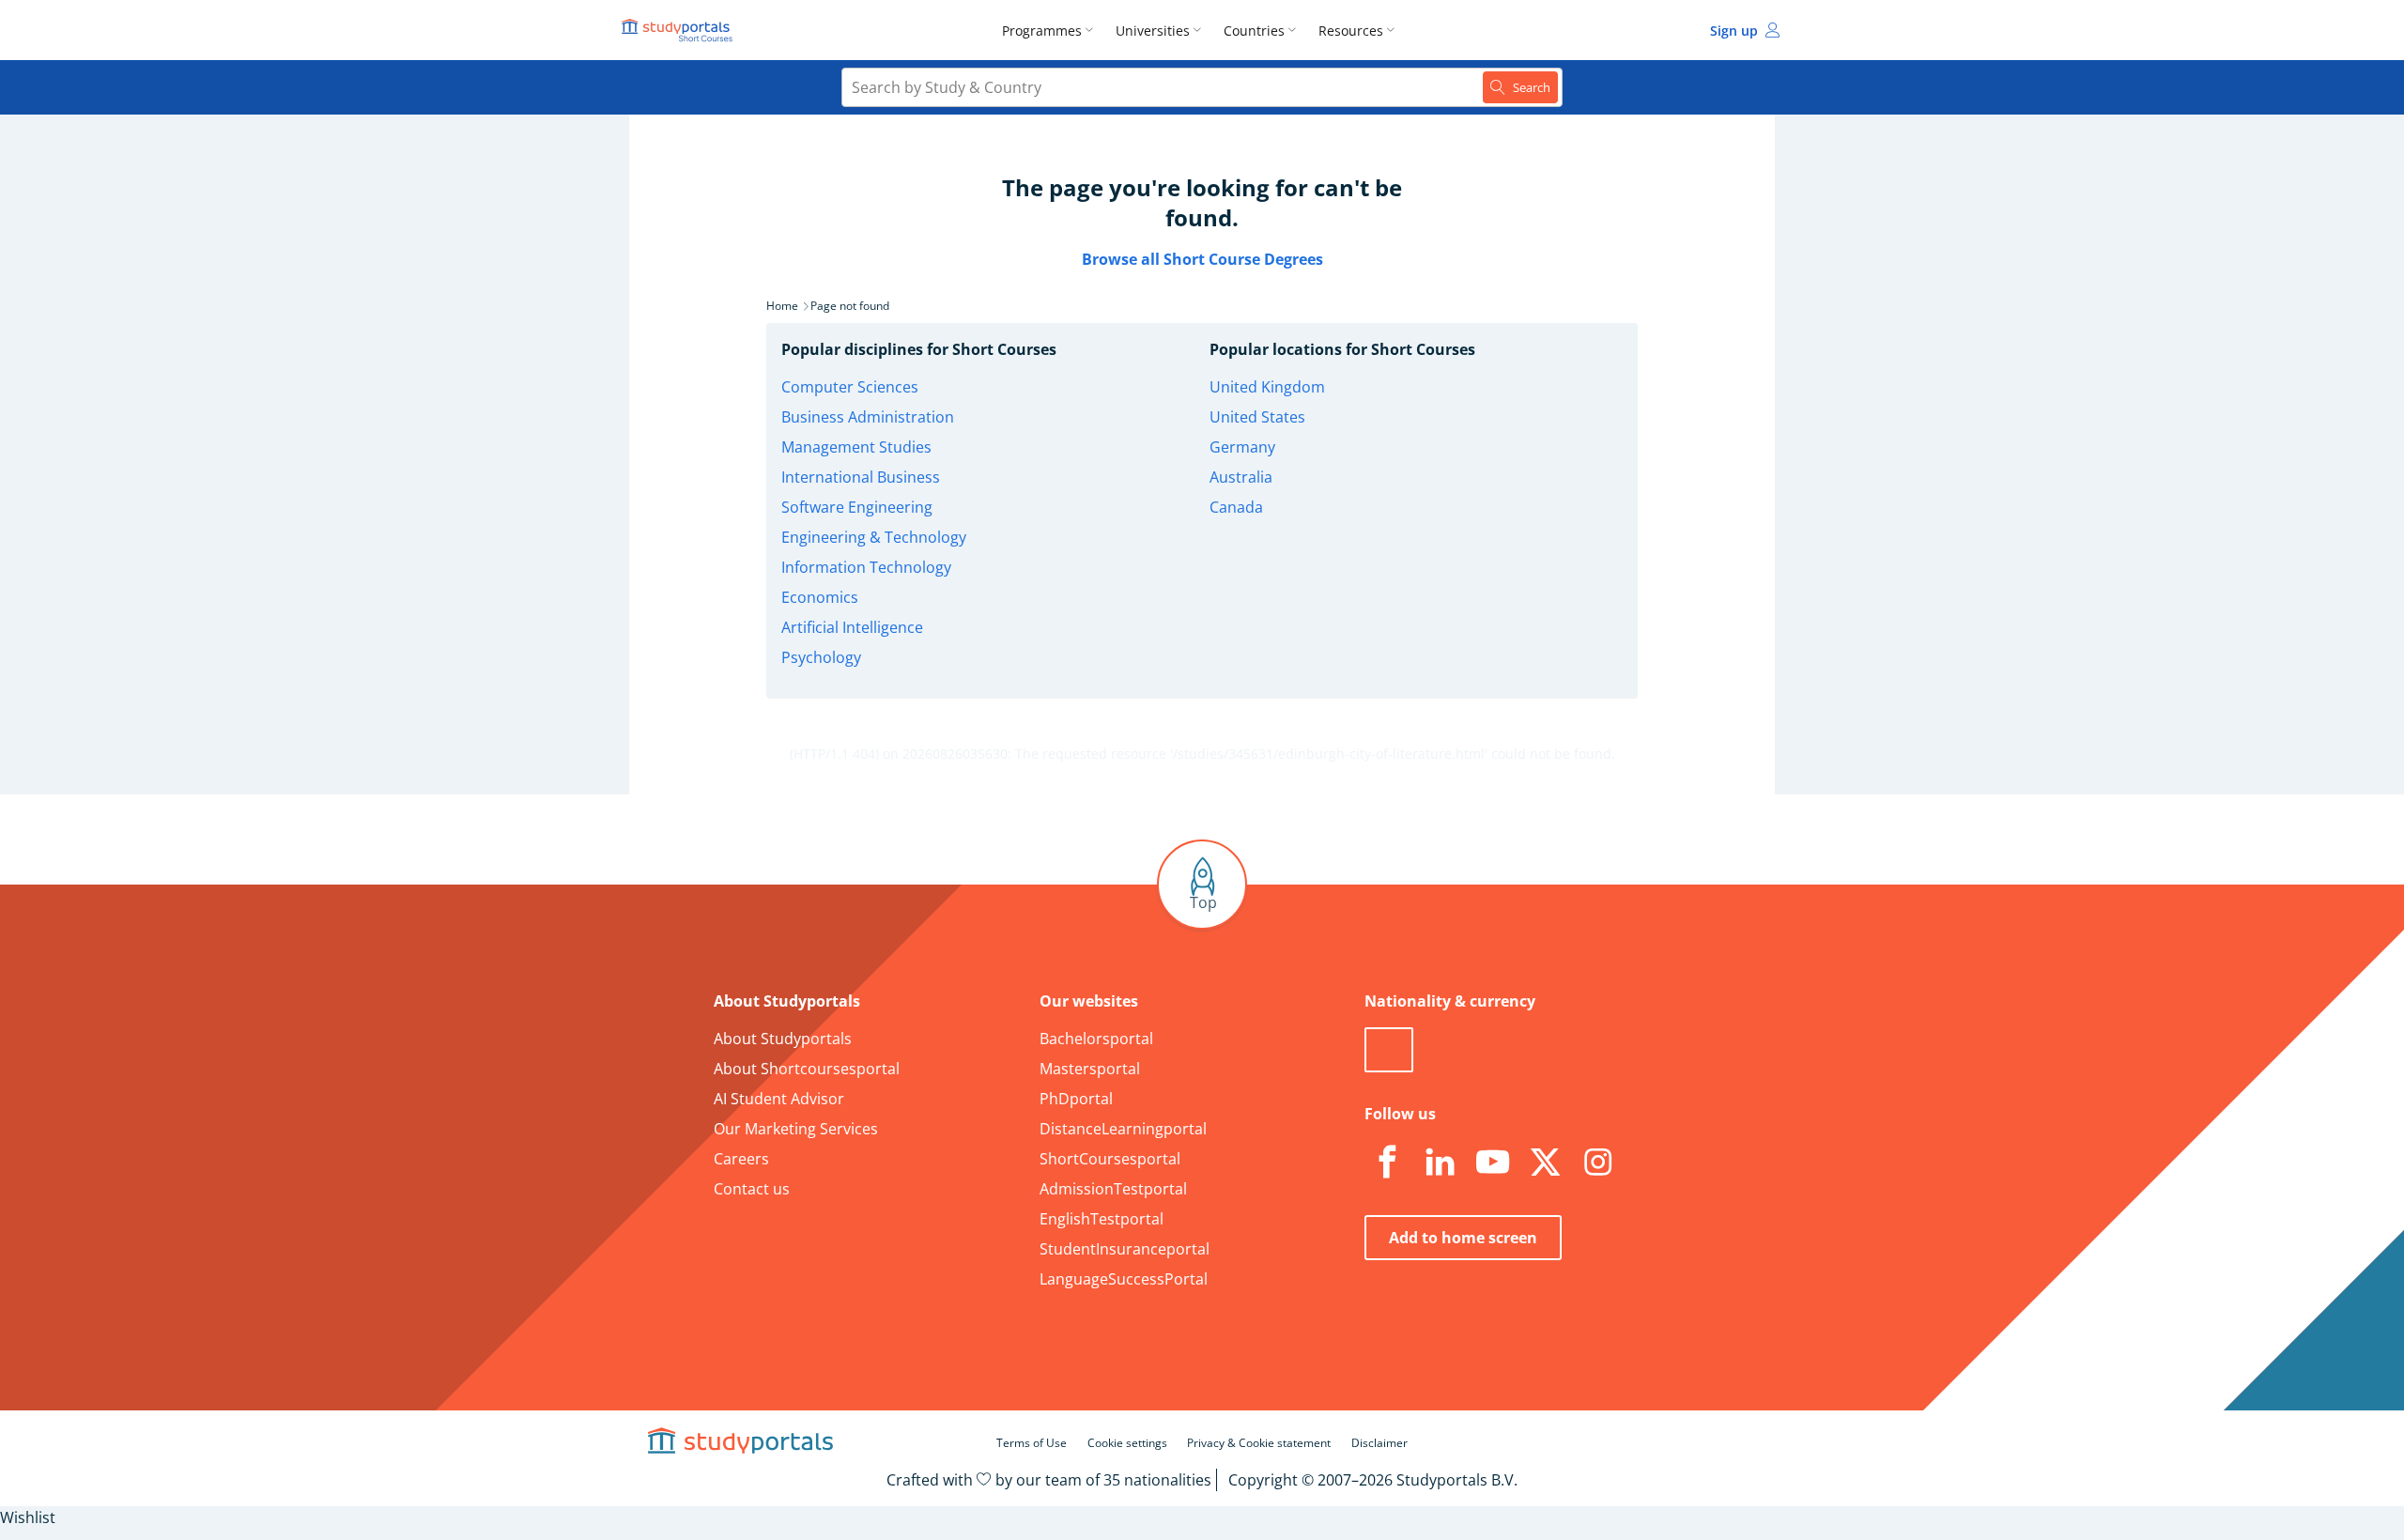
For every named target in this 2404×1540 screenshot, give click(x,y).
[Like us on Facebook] (1387, 1163)
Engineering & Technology (874, 537)
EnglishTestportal (1102, 1219)
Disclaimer (1379, 1443)
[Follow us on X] (1545, 1163)
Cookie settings (1127, 1443)
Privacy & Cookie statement (1259, 1443)
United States (1257, 417)
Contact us (752, 1189)
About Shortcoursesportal (807, 1069)
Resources (1351, 31)
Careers (741, 1159)
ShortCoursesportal (1110, 1159)
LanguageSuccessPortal (1124, 1279)
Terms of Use (1032, 1443)
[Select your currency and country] (1389, 1050)
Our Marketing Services (796, 1129)
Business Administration (868, 417)
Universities (1153, 31)
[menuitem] (1051, 30)
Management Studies (856, 447)
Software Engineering (857, 507)
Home (782, 306)
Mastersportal (1090, 1069)
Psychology (821, 657)
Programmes (1042, 31)
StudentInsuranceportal (1125, 1249)
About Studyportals (783, 1039)
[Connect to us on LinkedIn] (1440, 1163)
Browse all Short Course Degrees (1202, 259)
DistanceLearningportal (1123, 1129)
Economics (820, 597)
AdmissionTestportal (1113, 1189)
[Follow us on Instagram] (1597, 1163)
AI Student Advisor (779, 1099)
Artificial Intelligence (852, 627)
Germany (1242, 447)
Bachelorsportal (1096, 1039)
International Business (861, 477)
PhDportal (1076, 1099)
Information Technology (866, 567)
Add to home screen (1463, 1238)
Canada (1236, 507)
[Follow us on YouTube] (1492, 1163)
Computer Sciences (850, 387)
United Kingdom (1267, 387)
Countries (1254, 31)
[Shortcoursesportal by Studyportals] (680, 30)
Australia (1241, 477)
